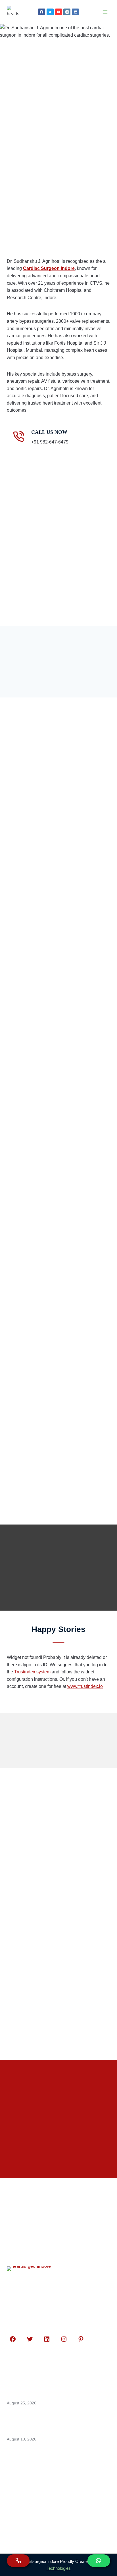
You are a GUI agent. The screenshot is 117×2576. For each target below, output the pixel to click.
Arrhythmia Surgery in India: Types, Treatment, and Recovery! (58, 1913)
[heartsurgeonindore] (13, 12)
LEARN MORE (38, 781)
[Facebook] (42, 12)
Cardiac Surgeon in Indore (67, 1855)
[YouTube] (59, 12)
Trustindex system (32, 1672)
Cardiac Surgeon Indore (49, 268)
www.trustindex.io (85, 1686)
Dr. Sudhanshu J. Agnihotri (62, 1322)
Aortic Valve (39, 1855)
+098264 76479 (34, 2508)
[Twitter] (50, 12)
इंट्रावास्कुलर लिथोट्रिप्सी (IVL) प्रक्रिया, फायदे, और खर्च (58, 1952)
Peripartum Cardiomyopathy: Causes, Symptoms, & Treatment (56, 1994)
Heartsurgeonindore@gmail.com (54, 2520)
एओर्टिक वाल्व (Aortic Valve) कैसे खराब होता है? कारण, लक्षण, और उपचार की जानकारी (59, 1871)
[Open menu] (105, 12)
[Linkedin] (75, 12)
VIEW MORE (40, 1885)
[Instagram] (67, 12)
